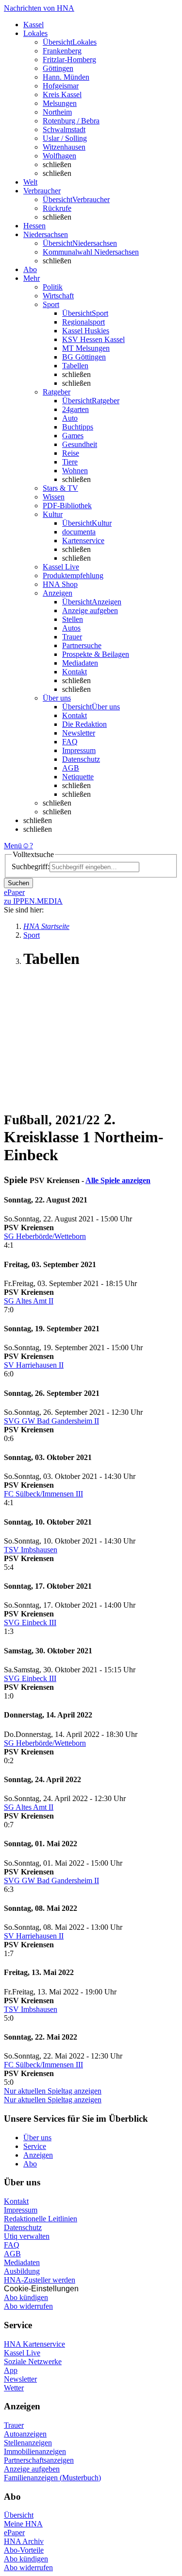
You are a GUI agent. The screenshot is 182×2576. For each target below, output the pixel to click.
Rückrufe (57, 208)
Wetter (14, 2388)
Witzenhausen (64, 147)
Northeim (57, 112)
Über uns (37, 2138)
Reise (71, 453)
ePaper (14, 2533)
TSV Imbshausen (31, 1550)
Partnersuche (82, 645)
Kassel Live (22, 2353)
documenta (79, 532)
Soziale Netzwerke (33, 2361)
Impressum (79, 750)
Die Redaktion (84, 724)
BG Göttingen (84, 357)
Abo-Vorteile (24, 2550)
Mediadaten (80, 663)
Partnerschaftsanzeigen (39, 2460)
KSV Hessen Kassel (93, 339)
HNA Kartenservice (34, 2344)
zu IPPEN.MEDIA (33, 901)
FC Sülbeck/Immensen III (43, 1494)
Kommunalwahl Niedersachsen (91, 252)
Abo (30, 2164)
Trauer (72, 637)
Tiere (70, 462)
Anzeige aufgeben (90, 610)
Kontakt (74, 672)
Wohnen (75, 471)
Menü (13, 846)
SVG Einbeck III (30, 1623)
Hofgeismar (61, 86)
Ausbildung (22, 2271)
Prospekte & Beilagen (96, 654)
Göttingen (58, 68)
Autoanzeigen (25, 2434)
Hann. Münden (66, 77)
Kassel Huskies (86, 331)
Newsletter (79, 733)
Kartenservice (83, 541)
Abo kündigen (26, 2297)
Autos (71, 628)
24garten (75, 409)
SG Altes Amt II (29, 1301)
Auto (70, 418)
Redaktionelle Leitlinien (41, 2219)
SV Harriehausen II (34, 1365)
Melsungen (60, 103)
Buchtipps (78, 427)
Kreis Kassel (62, 94)
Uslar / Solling (65, 138)
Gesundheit (80, 444)
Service (35, 2146)
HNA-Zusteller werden (40, 2280)
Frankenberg (62, 51)
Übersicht (19, 2515)
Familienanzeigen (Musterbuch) (52, 2478)
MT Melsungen (86, 348)
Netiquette (78, 777)
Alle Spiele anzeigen (118, 1180)
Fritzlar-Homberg (69, 60)
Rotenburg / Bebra (71, 121)
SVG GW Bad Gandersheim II (51, 1421)
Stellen (73, 619)
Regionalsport (83, 322)
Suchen (18, 883)
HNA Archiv (24, 2541)
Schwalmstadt (64, 129)
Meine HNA (23, 2524)
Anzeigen (38, 2155)
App (11, 2370)
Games (73, 436)
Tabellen (75, 366)
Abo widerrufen (28, 2306)
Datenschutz (81, 759)
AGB (71, 768)
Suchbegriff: (31, 867)
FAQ (70, 742)
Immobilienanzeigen (35, 2451)
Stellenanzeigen (28, 2443)
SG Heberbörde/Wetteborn (45, 1236)
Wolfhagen (59, 156)
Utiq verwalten (27, 2236)
